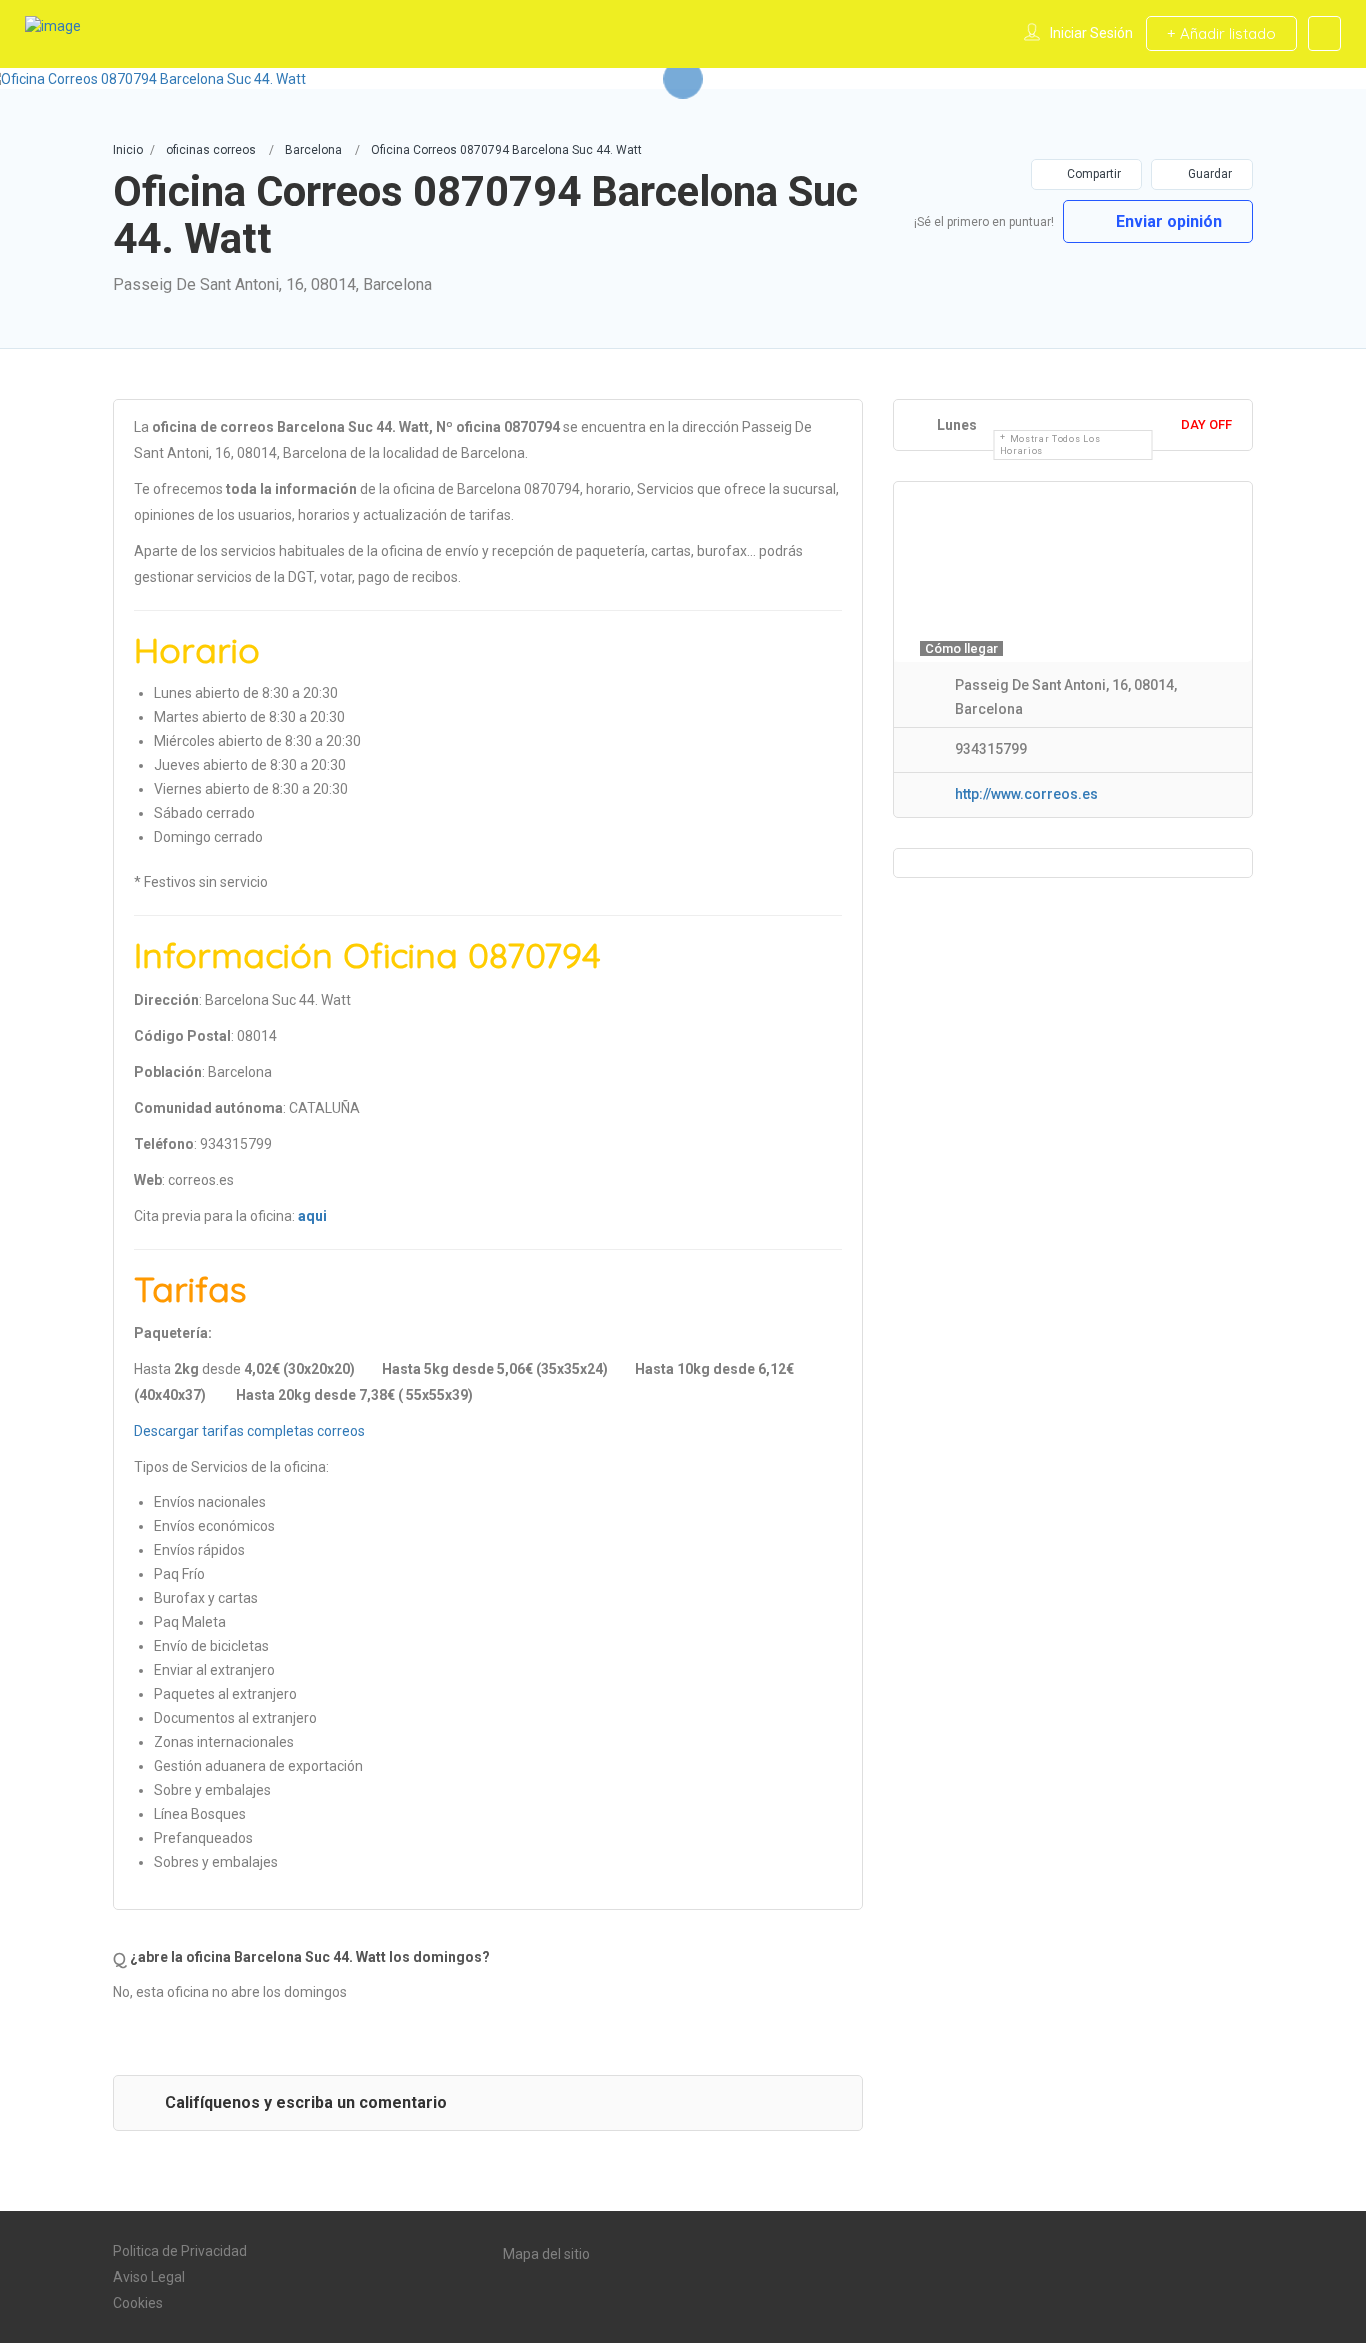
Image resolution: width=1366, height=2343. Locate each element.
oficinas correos (211, 150)
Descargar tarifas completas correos (249, 1431)
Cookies (138, 2303)
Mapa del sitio (546, 2254)
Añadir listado (1226, 33)
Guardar (1208, 174)
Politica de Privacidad (180, 2251)
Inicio (128, 150)
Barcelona (313, 150)
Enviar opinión (1167, 221)
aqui (312, 1216)
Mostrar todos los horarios (1050, 445)
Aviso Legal (149, 2277)
